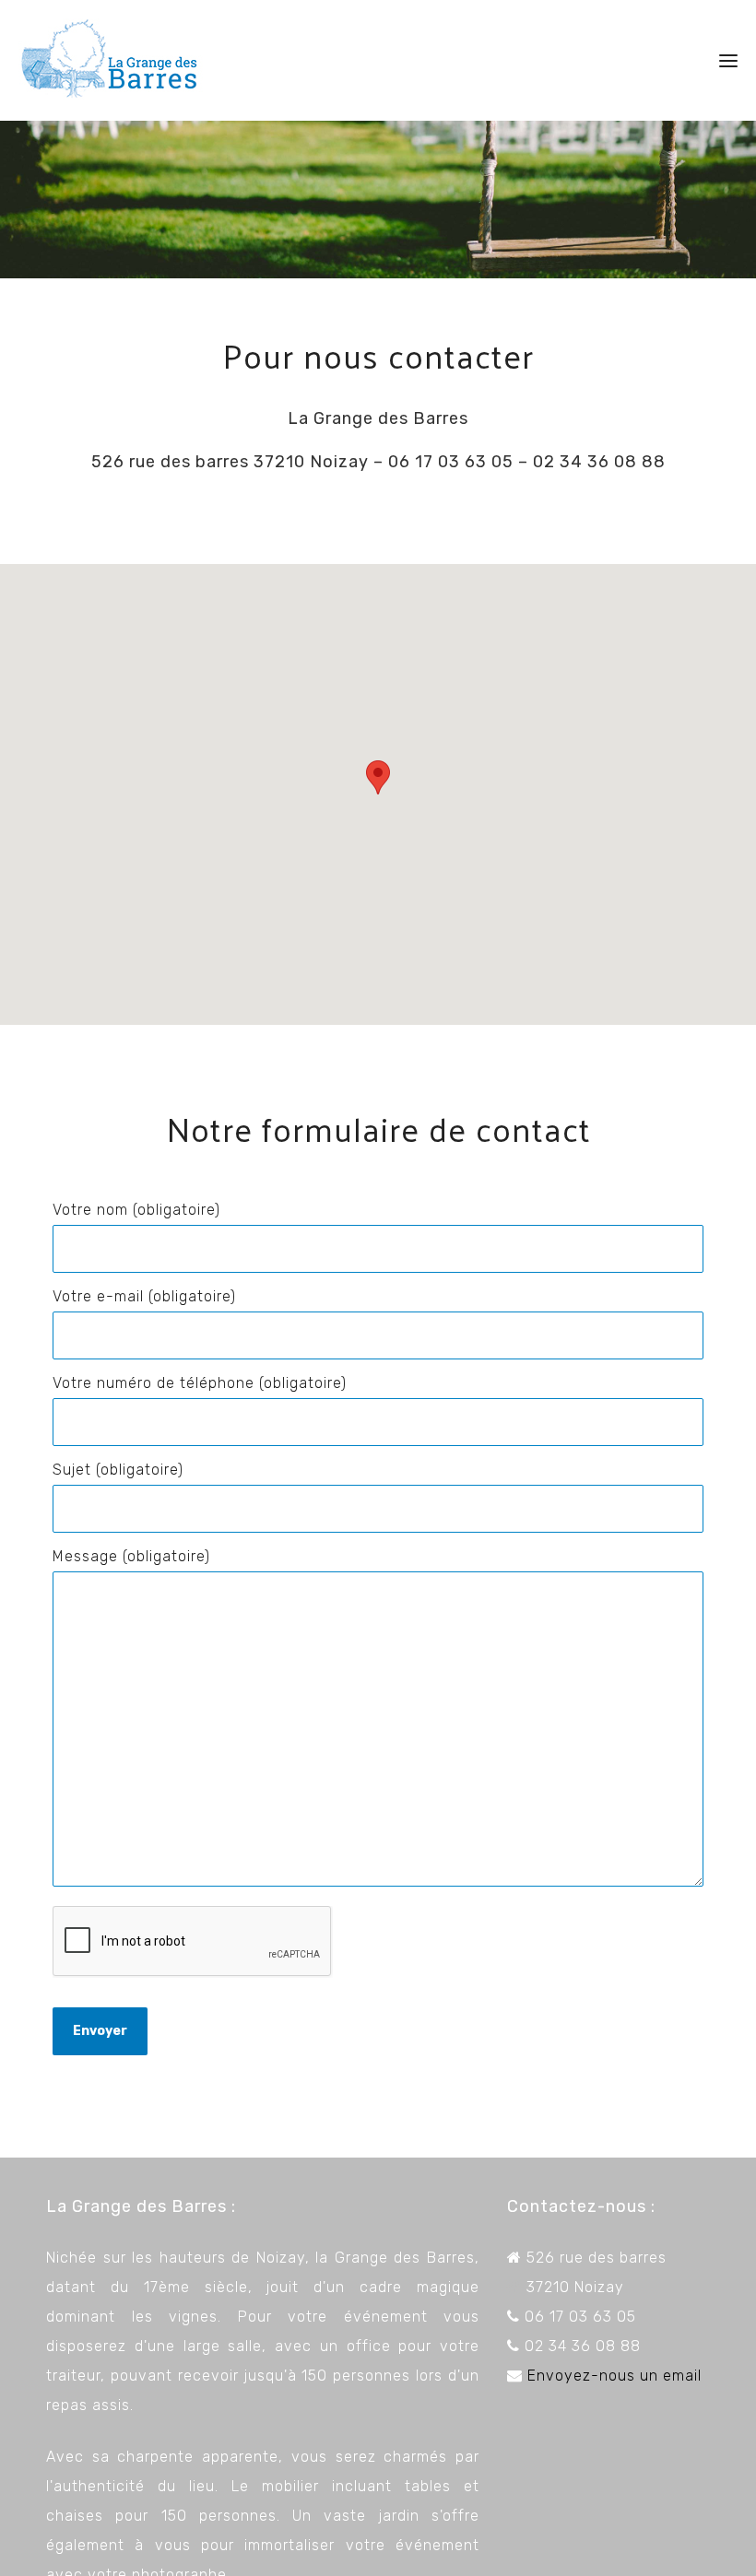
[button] (378, 777)
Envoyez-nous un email (614, 2376)
